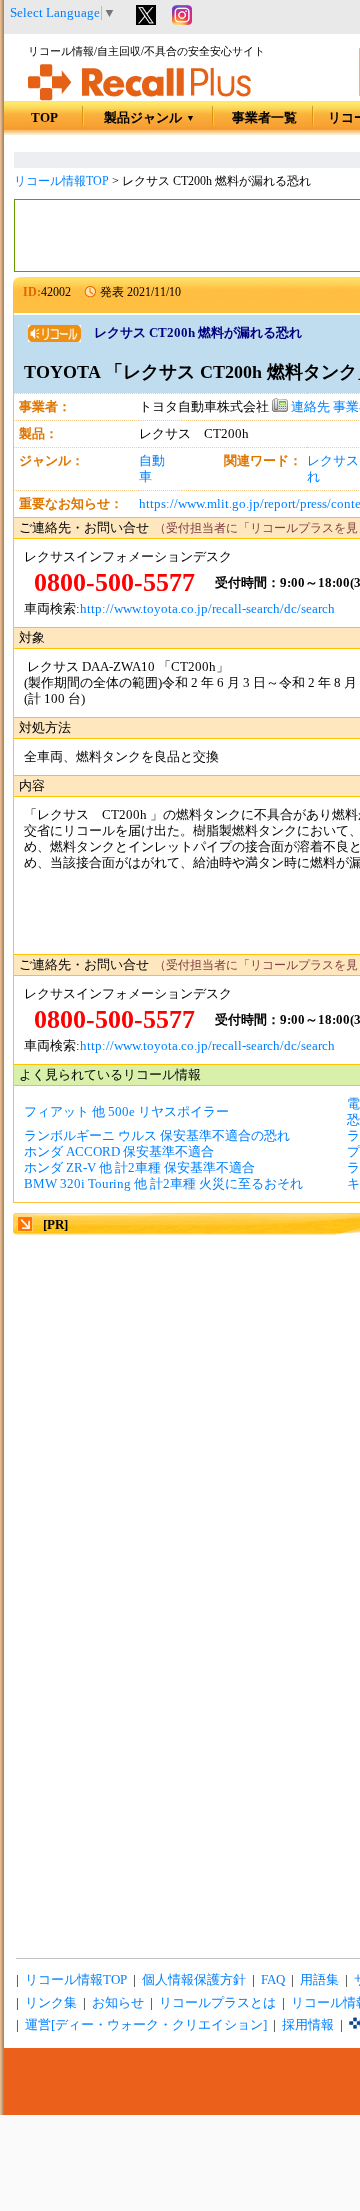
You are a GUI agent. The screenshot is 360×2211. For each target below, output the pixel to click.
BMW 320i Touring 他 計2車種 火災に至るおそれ (163, 1184)
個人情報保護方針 (194, 1980)
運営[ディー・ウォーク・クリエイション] (146, 2025)
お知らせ (118, 2003)
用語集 (319, 1980)
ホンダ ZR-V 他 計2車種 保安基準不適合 (139, 1168)
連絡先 (309, 407)
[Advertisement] (180, 1418)
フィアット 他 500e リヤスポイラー (126, 1112)
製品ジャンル (149, 118)
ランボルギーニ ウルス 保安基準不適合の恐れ (157, 1136)
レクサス (333, 461)
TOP (44, 118)
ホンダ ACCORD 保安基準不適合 (119, 1152)
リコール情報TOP (61, 181)
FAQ (273, 1980)
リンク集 (51, 2003)
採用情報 (308, 2025)
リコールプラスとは (217, 2003)
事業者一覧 (264, 118)
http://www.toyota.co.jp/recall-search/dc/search (207, 609)
